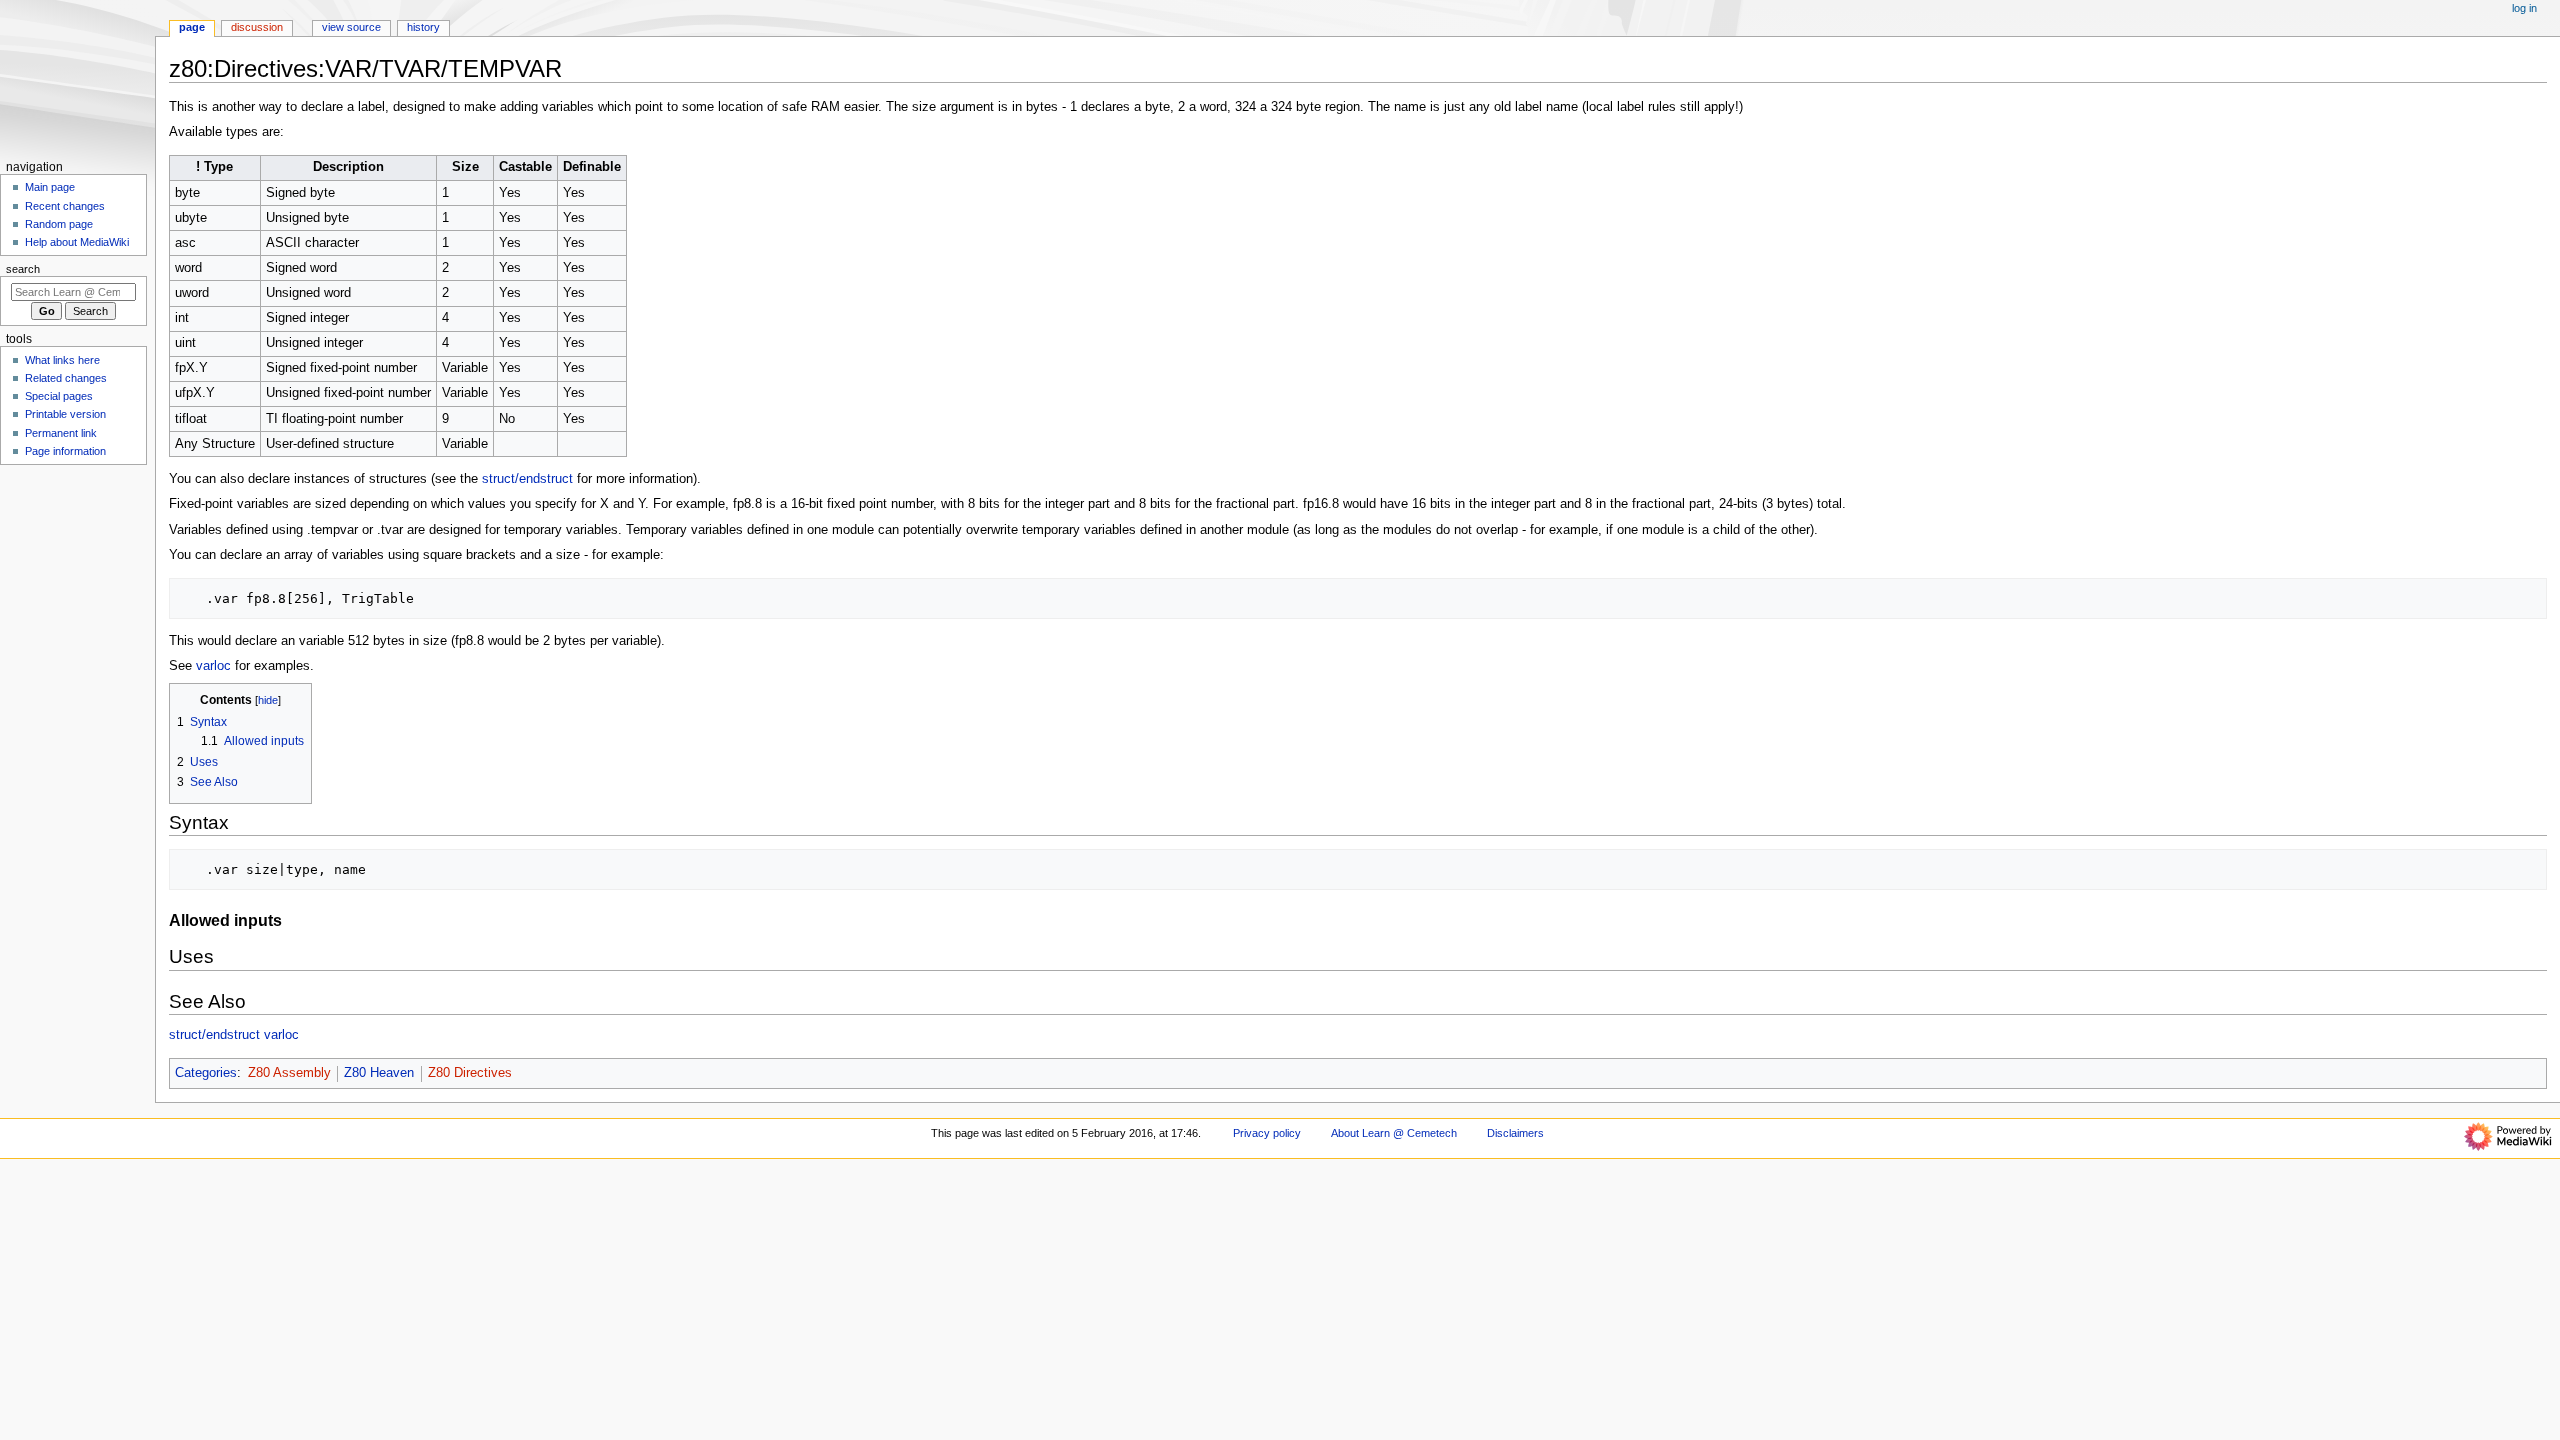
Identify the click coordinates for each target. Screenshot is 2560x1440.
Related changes (66, 378)
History (423, 27)
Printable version (65, 414)
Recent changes (65, 206)
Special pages (59, 396)
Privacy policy (1267, 1133)
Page (192, 27)
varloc (213, 666)
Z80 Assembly (289, 1073)
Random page (59, 224)
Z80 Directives (470, 1073)
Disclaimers (1515, 1133)
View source (351, 27)
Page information (65, 451)
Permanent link (61, 433)
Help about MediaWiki (77, 242)
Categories (206, 1073)
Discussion (257, 27)
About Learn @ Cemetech (1394, 1133)
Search (23, 269)
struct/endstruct (527, 479)
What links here (62, 360)
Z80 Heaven (379, 1073)
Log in (2524, 8)
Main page (50, 187)
